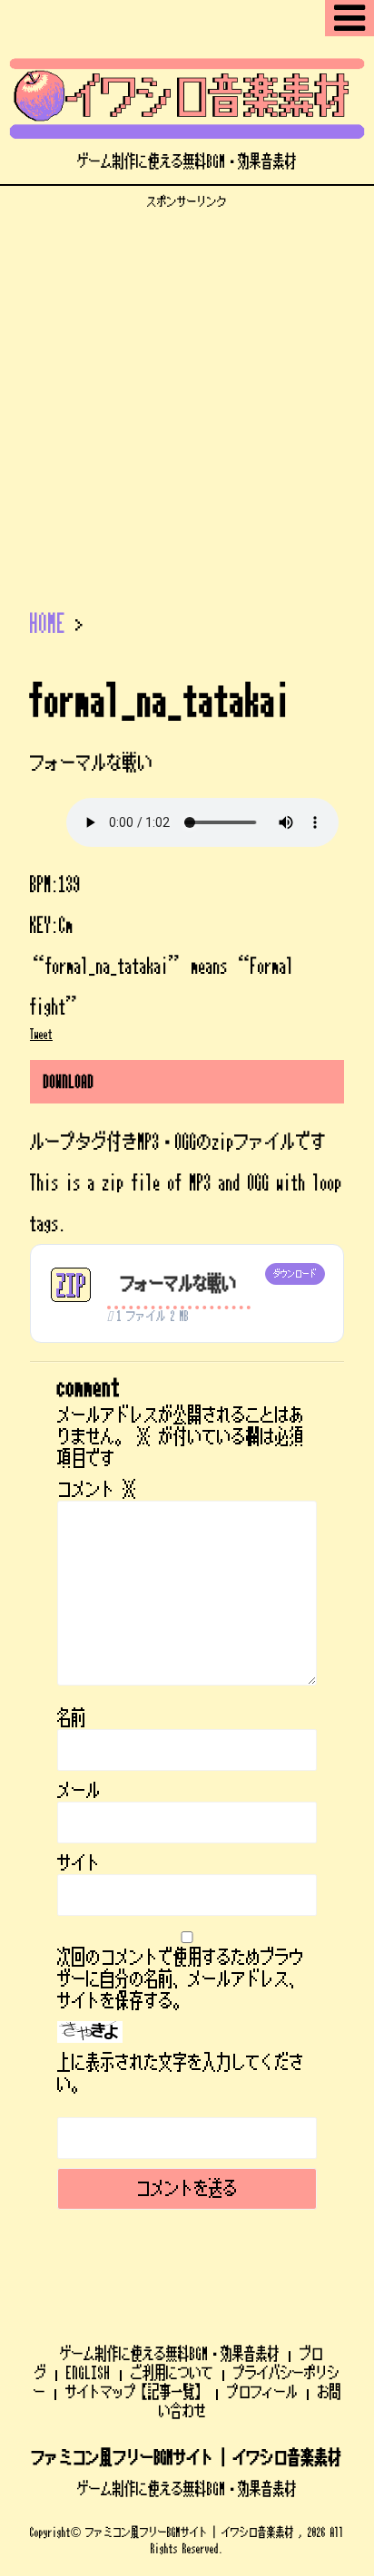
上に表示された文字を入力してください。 (181, 2074)
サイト (79, 1863)
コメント (97, 1490)
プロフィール (262, 2392)
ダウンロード (295, 1274)
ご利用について (172, 2373)
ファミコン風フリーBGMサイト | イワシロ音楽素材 (187, 2458)
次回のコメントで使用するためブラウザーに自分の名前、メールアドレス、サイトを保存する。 (181, 1979)
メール (79, 1791)
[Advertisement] (187, 396)
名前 (72, 1718)
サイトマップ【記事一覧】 (136, 2392)
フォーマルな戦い (179, 1284)
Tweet (41, 1035)
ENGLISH (89, 2373)
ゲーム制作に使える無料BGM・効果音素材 (170, 2354)
